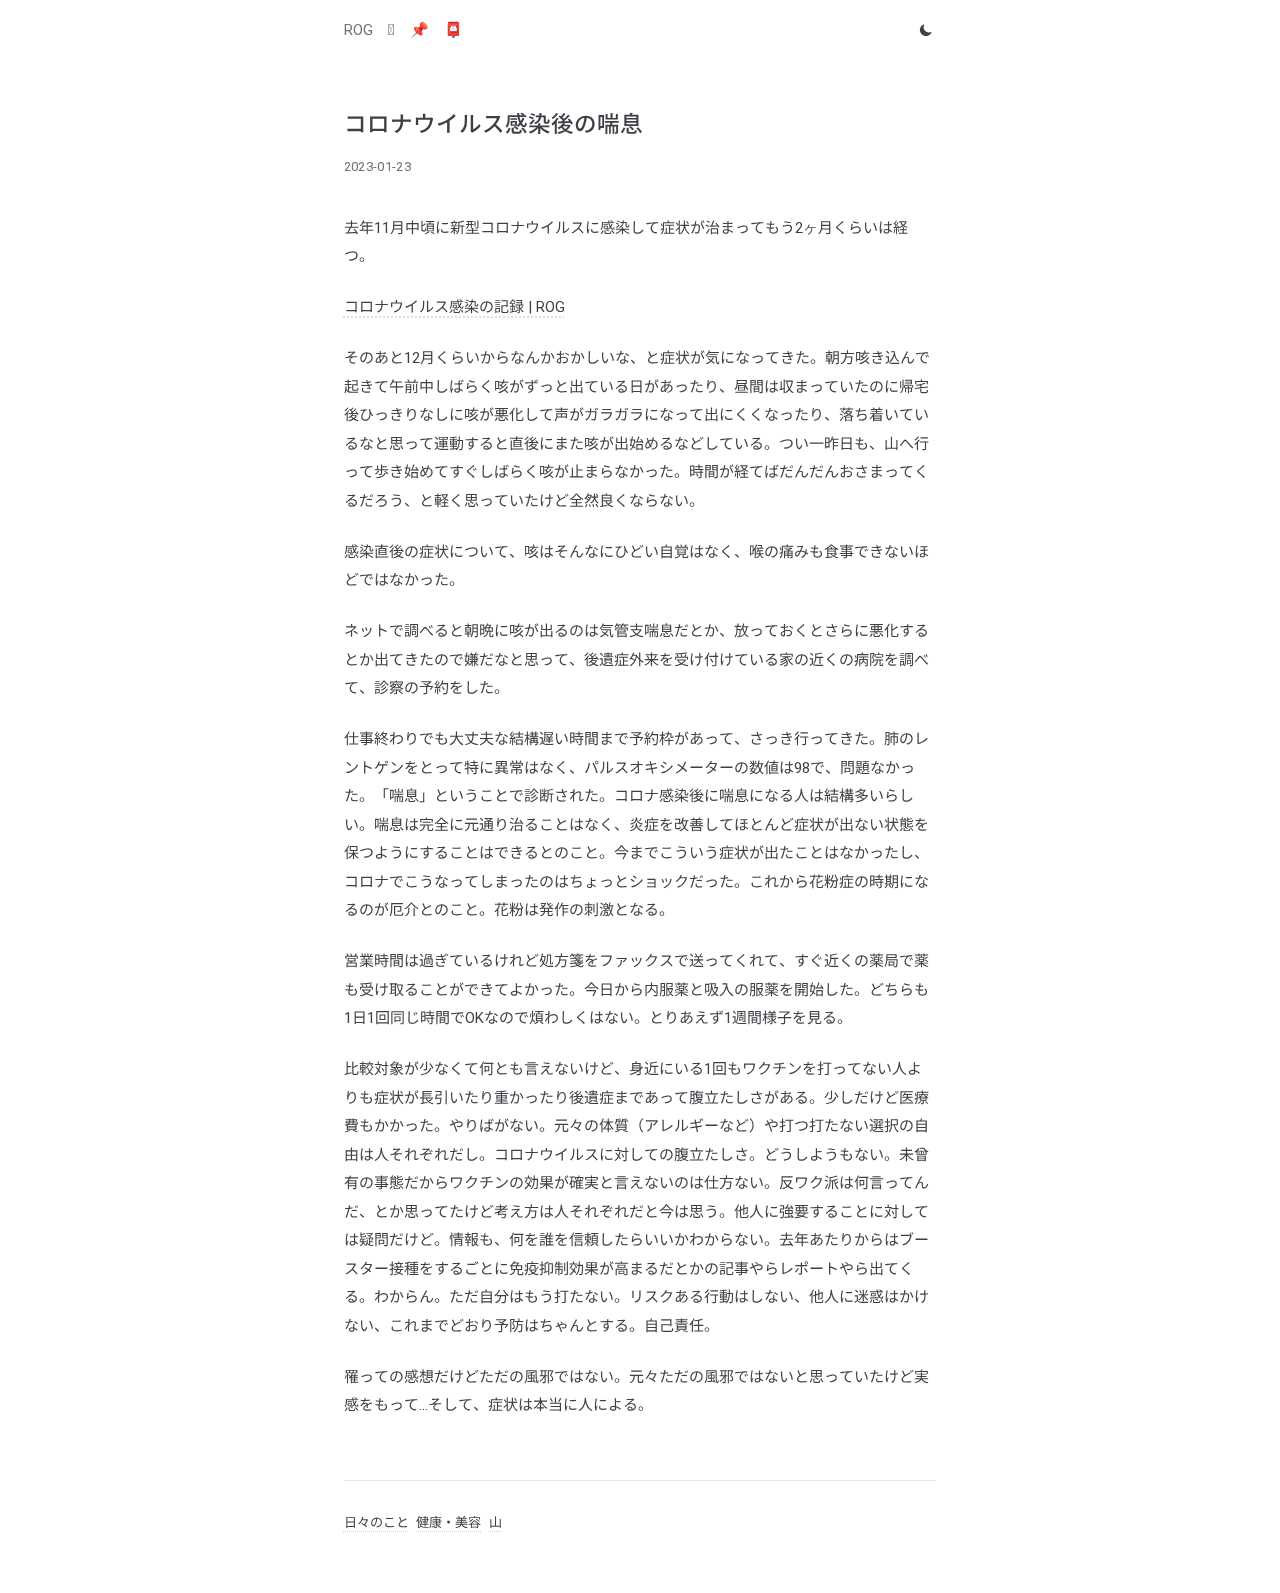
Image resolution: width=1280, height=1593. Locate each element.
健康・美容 (448, 1522)
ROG (358, 30)
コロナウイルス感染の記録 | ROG (454, 307)
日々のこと (376, 1522)
